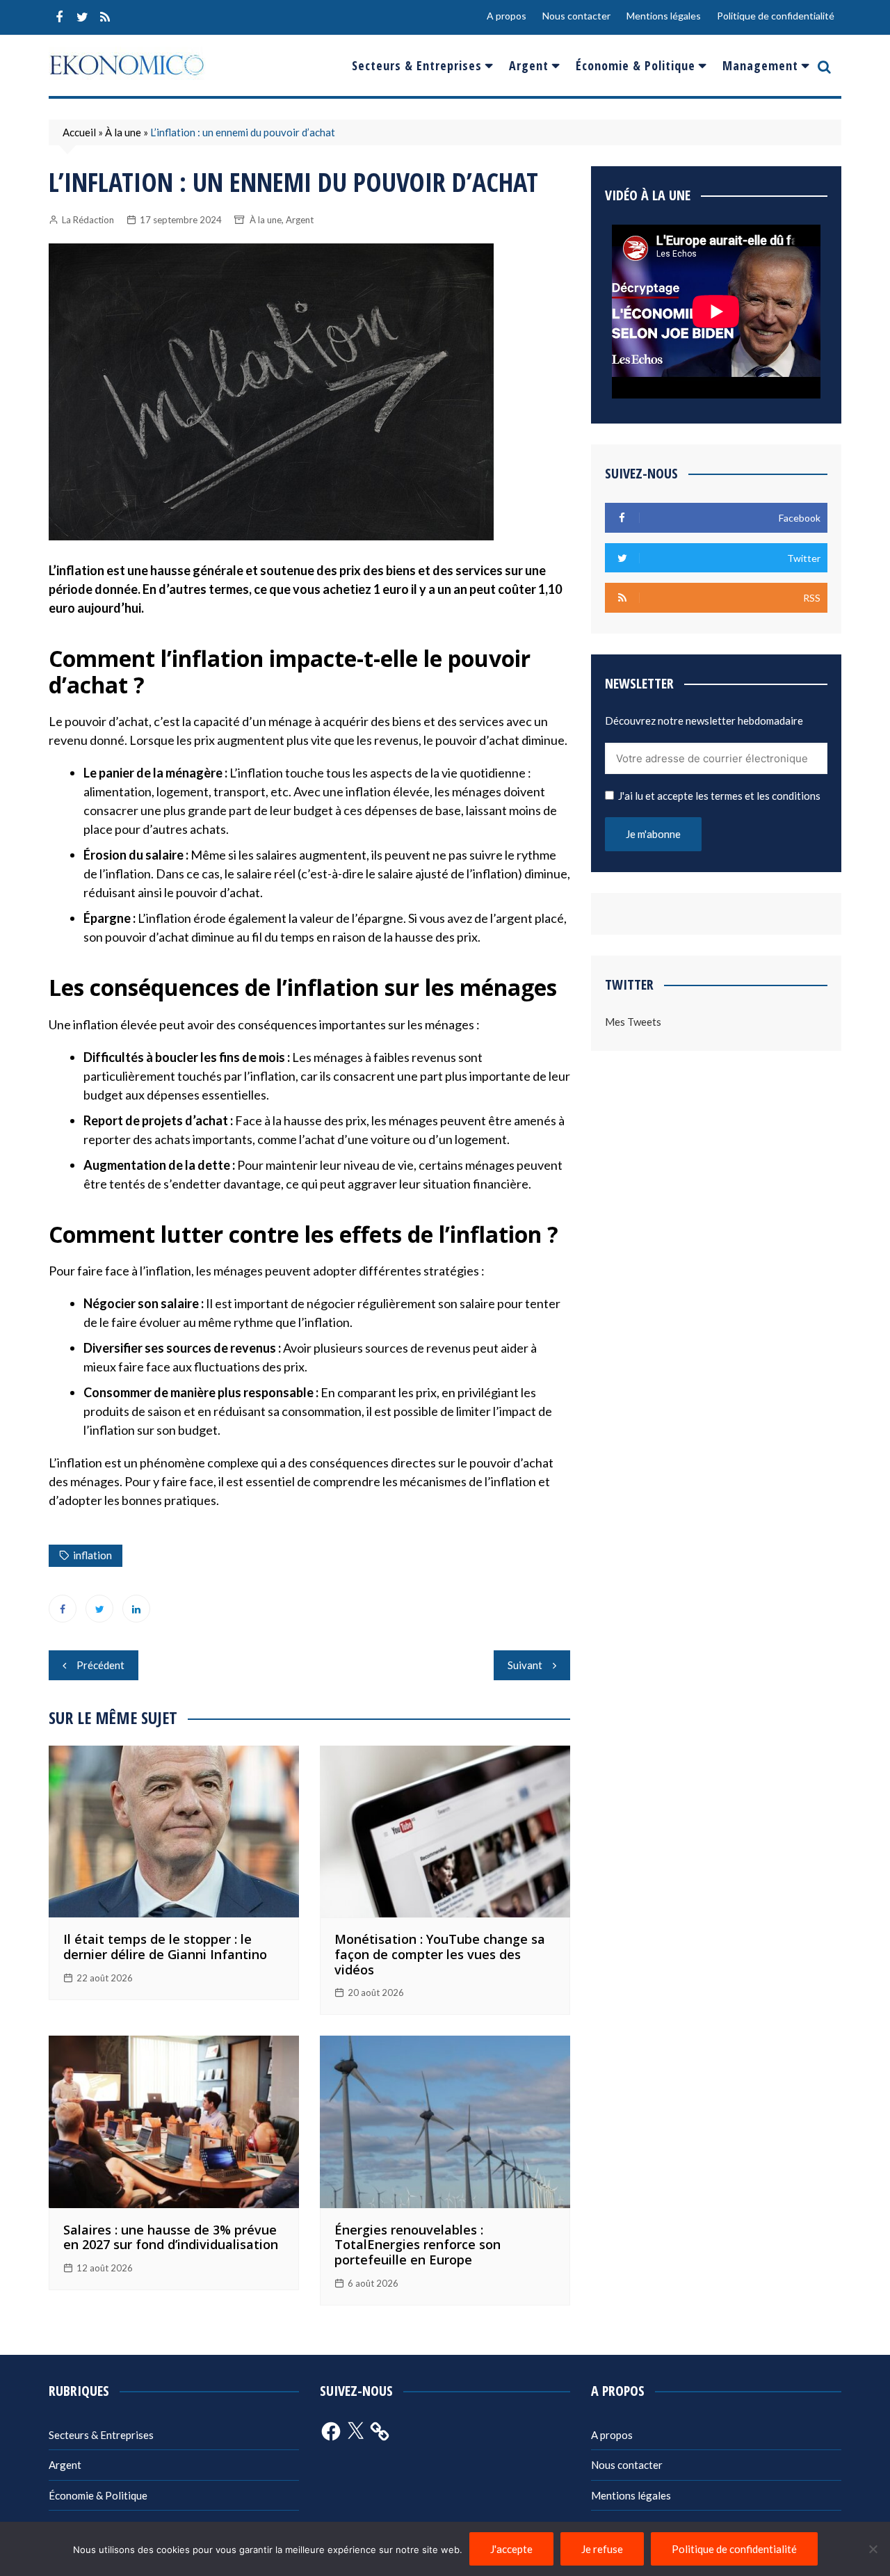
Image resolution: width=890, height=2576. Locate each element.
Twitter (82, 17)
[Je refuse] (873, 2549)
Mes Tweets (633, 1022)
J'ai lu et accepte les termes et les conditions (719, 796)
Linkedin (136, 1609)
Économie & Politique (636, 65)
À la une (123, 132)
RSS (105, 17)
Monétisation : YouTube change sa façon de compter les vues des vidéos (440, 1954)
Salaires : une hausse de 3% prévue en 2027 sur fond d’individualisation (171, 2237)
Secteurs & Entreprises (417, 65)
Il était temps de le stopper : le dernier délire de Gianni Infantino (165, 1947)
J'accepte (511, 2549)
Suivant (525, 1665)
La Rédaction (88, 220)
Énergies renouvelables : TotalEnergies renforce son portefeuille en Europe (418, 2245)
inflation (92, 1555)
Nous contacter (576, 16)
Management (760, 65)
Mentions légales (664, 16)
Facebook (59, 17)
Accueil (79, 132)
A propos (507, 16)
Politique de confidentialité (776, 16)
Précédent (100, 1665)
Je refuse (602, 2549)
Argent (529, 65)
